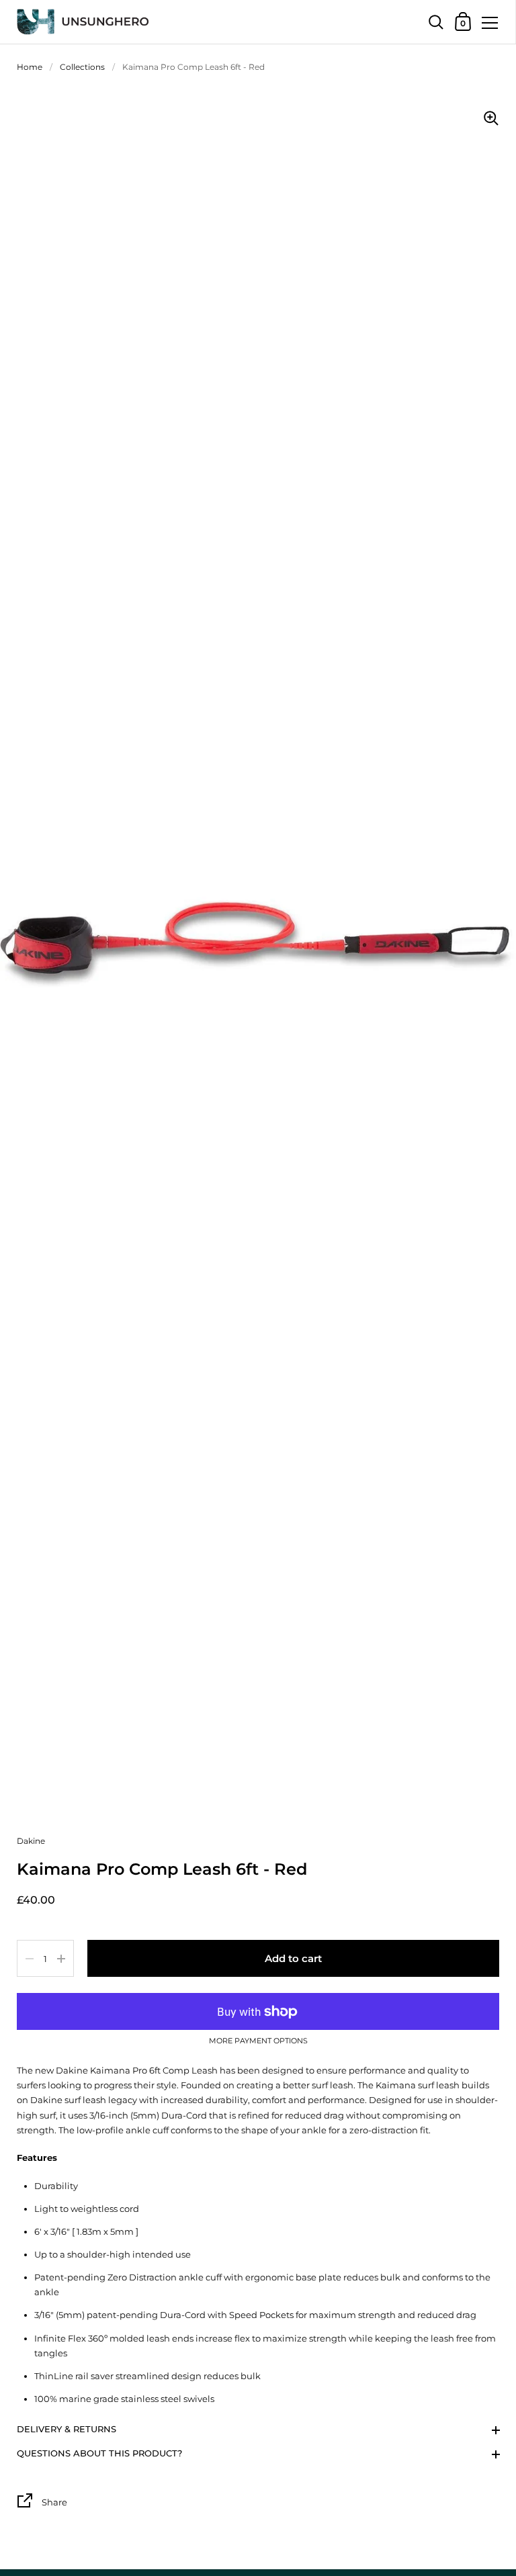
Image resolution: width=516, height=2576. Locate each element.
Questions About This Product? (99, 2453)
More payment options (258, 2041)
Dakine (31, 1841)
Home (30, 67)
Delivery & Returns (67, 2429)
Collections (82, 67)
